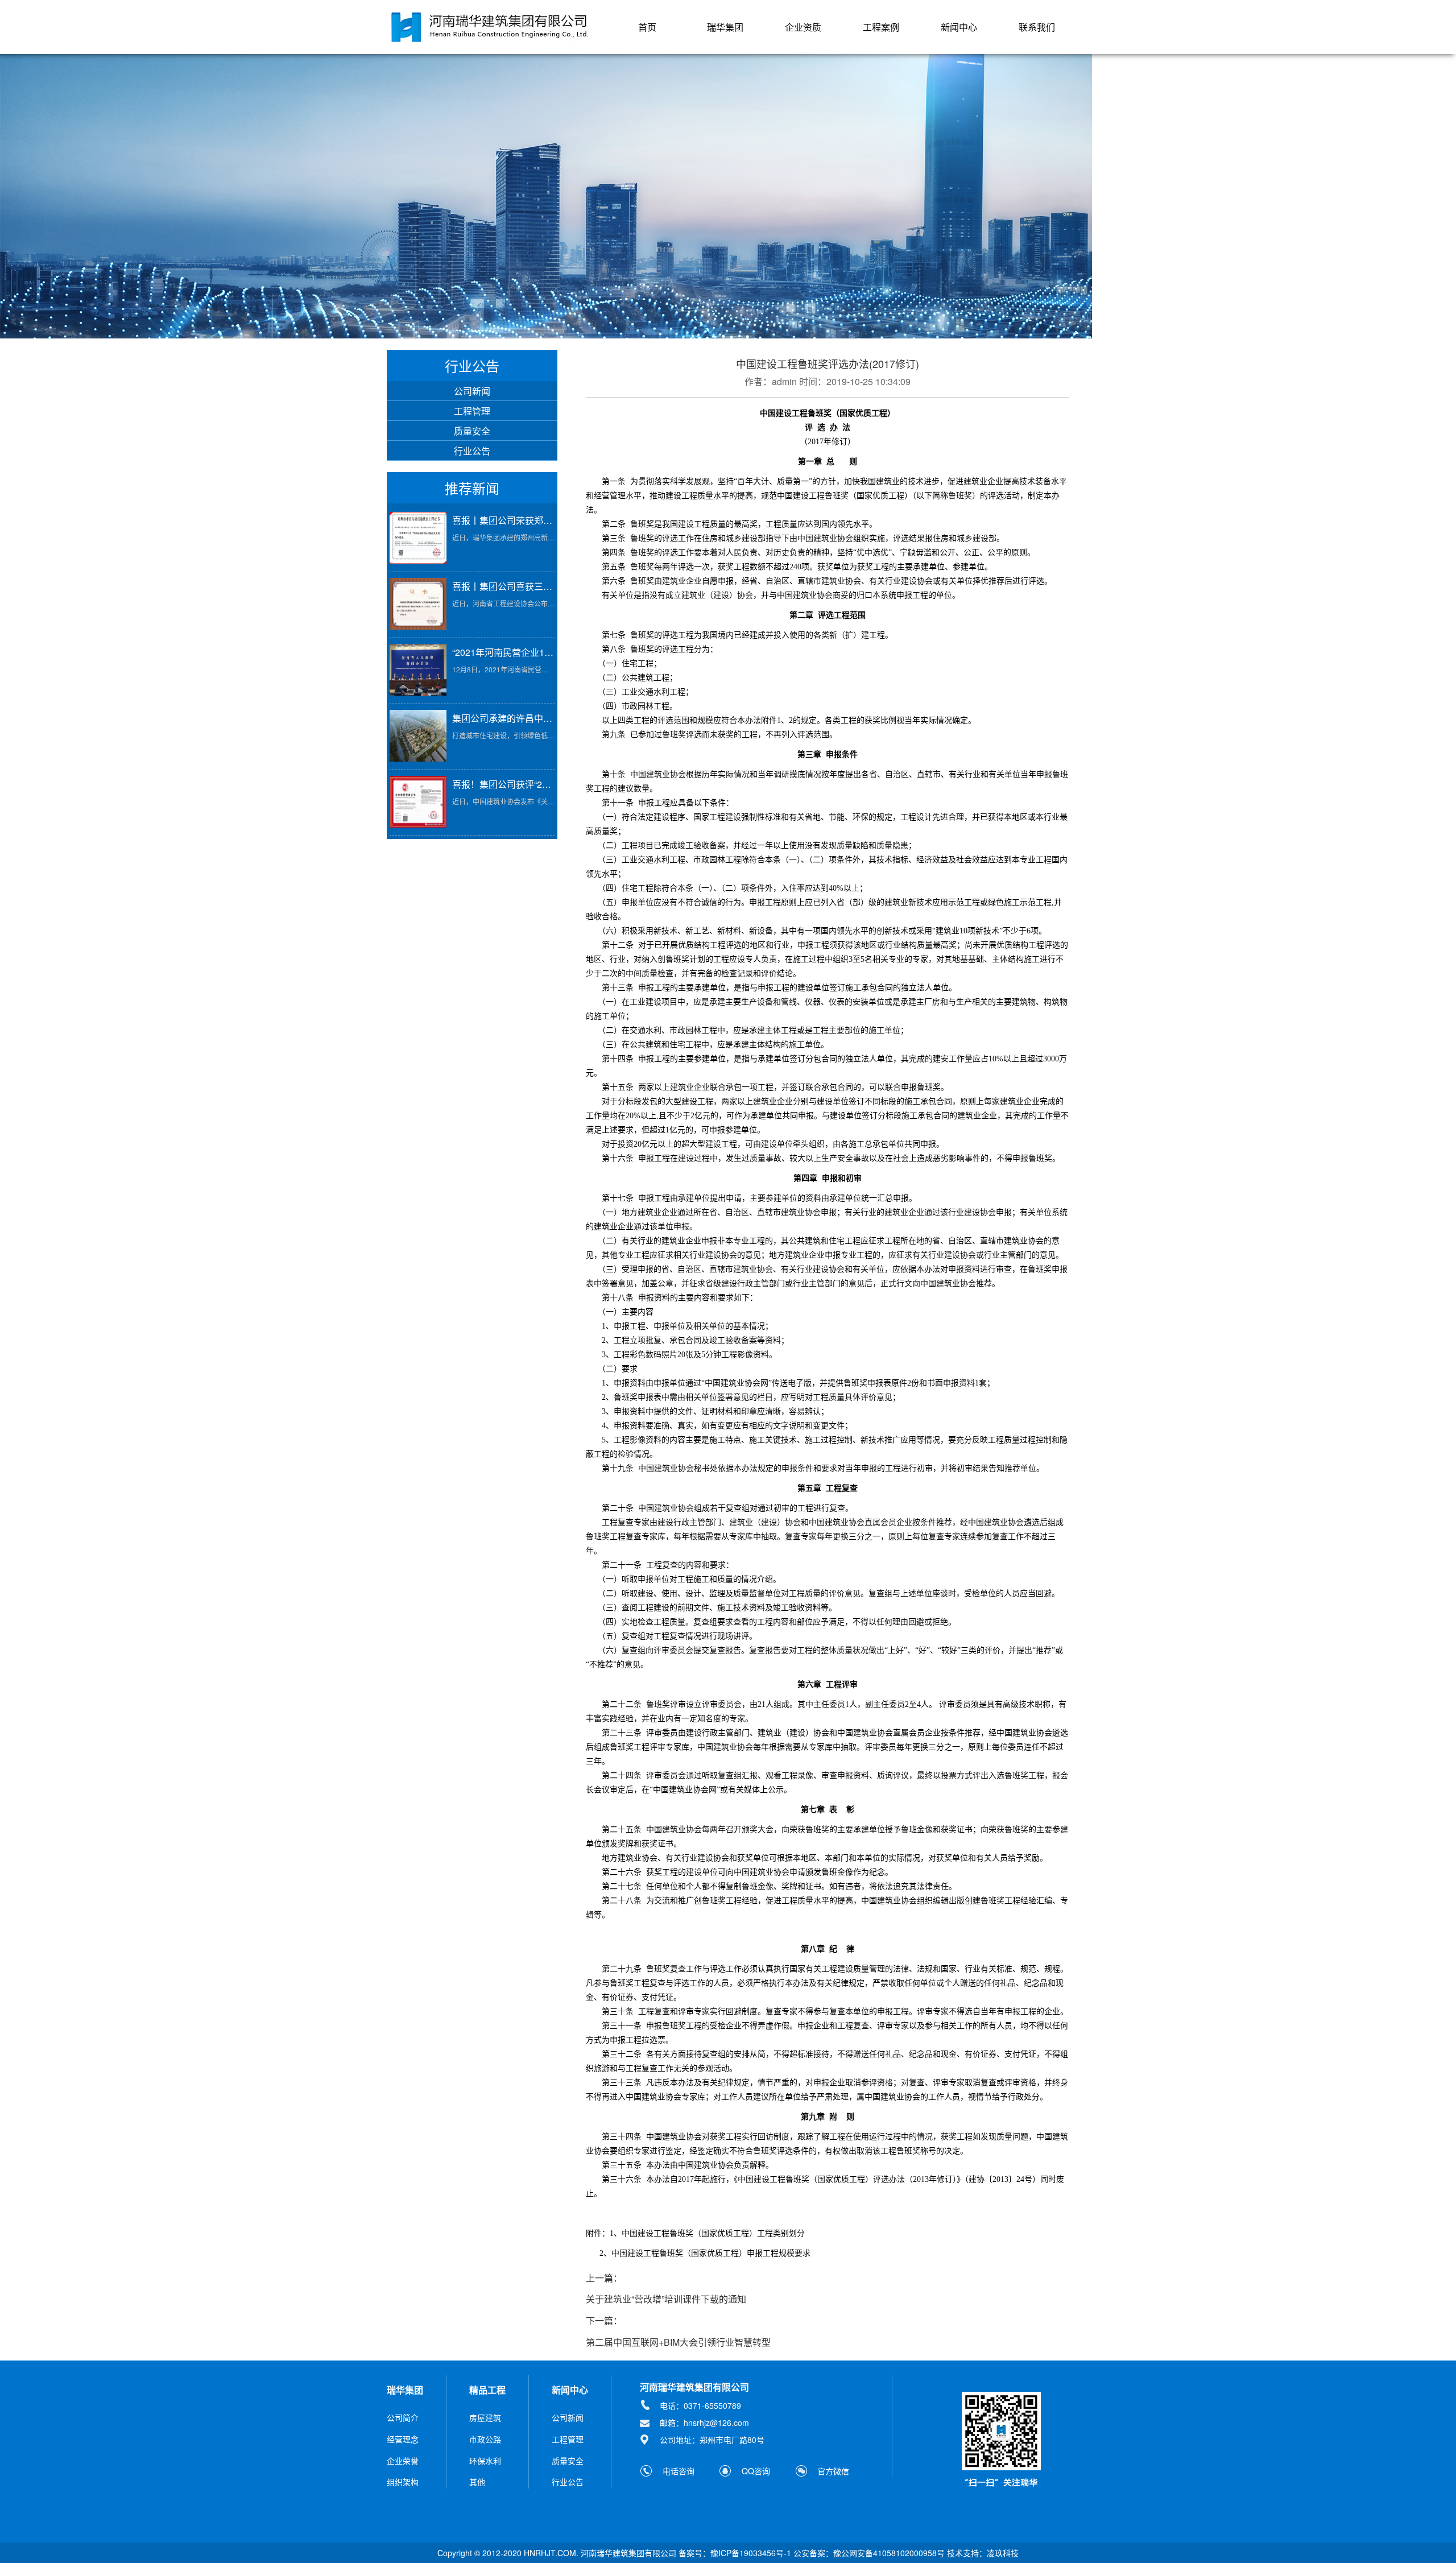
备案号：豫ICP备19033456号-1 (735, 2553)
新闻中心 (959, 27)
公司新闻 (472, 391)
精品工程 (487, 2390)
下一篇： (604, 2321)
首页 (647, 27)
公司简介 (403, 2417)
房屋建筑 (485, 2417)
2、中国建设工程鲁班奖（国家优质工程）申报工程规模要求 (705, 2253)
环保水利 (485, 2461)
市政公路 (485, 2439)
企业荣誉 (403, 2461)
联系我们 (1037, 27)
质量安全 (472, 431)
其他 (477, 2482)
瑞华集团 (725, 27)
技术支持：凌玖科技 (983, 2553)
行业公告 (472, 451)
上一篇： (604, 2278)
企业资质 (803, 27)
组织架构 (403, 2482)
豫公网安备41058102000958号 (889, 2553)
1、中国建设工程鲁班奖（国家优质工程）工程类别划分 (707, 2233)
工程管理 (472, 411)
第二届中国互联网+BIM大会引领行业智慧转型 (678, 2342)
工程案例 (881, 27)
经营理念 (403, 2439)
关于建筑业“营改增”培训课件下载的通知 (666, 2299)
